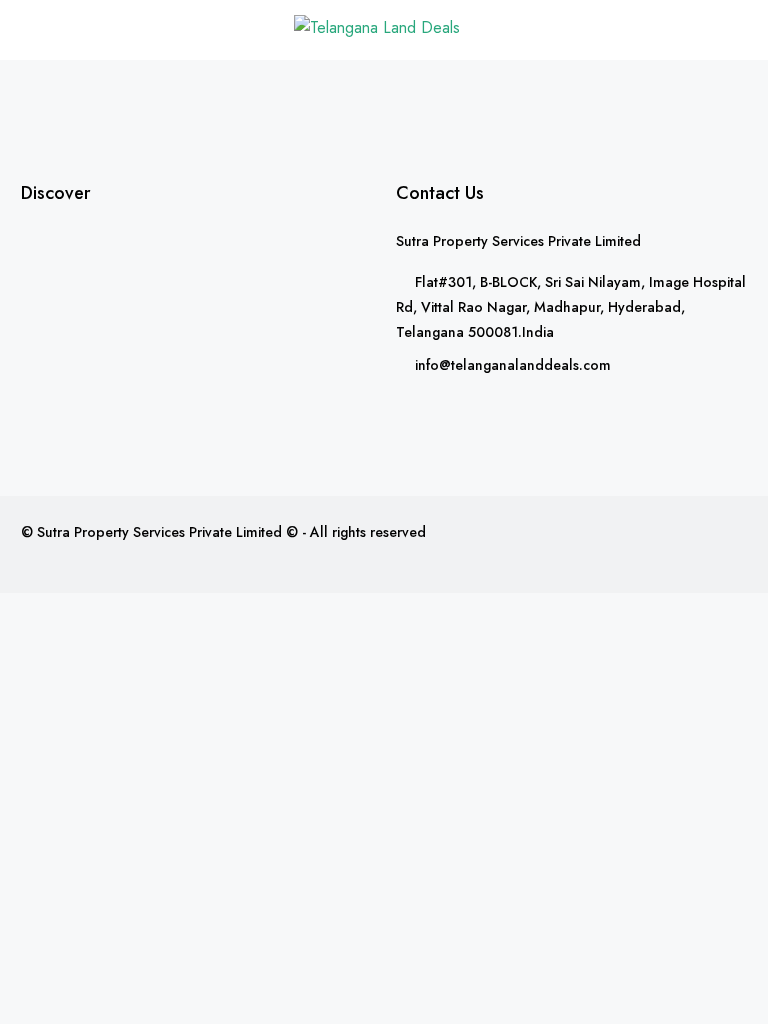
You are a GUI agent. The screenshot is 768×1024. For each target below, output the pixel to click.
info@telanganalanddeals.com (513, 365)
